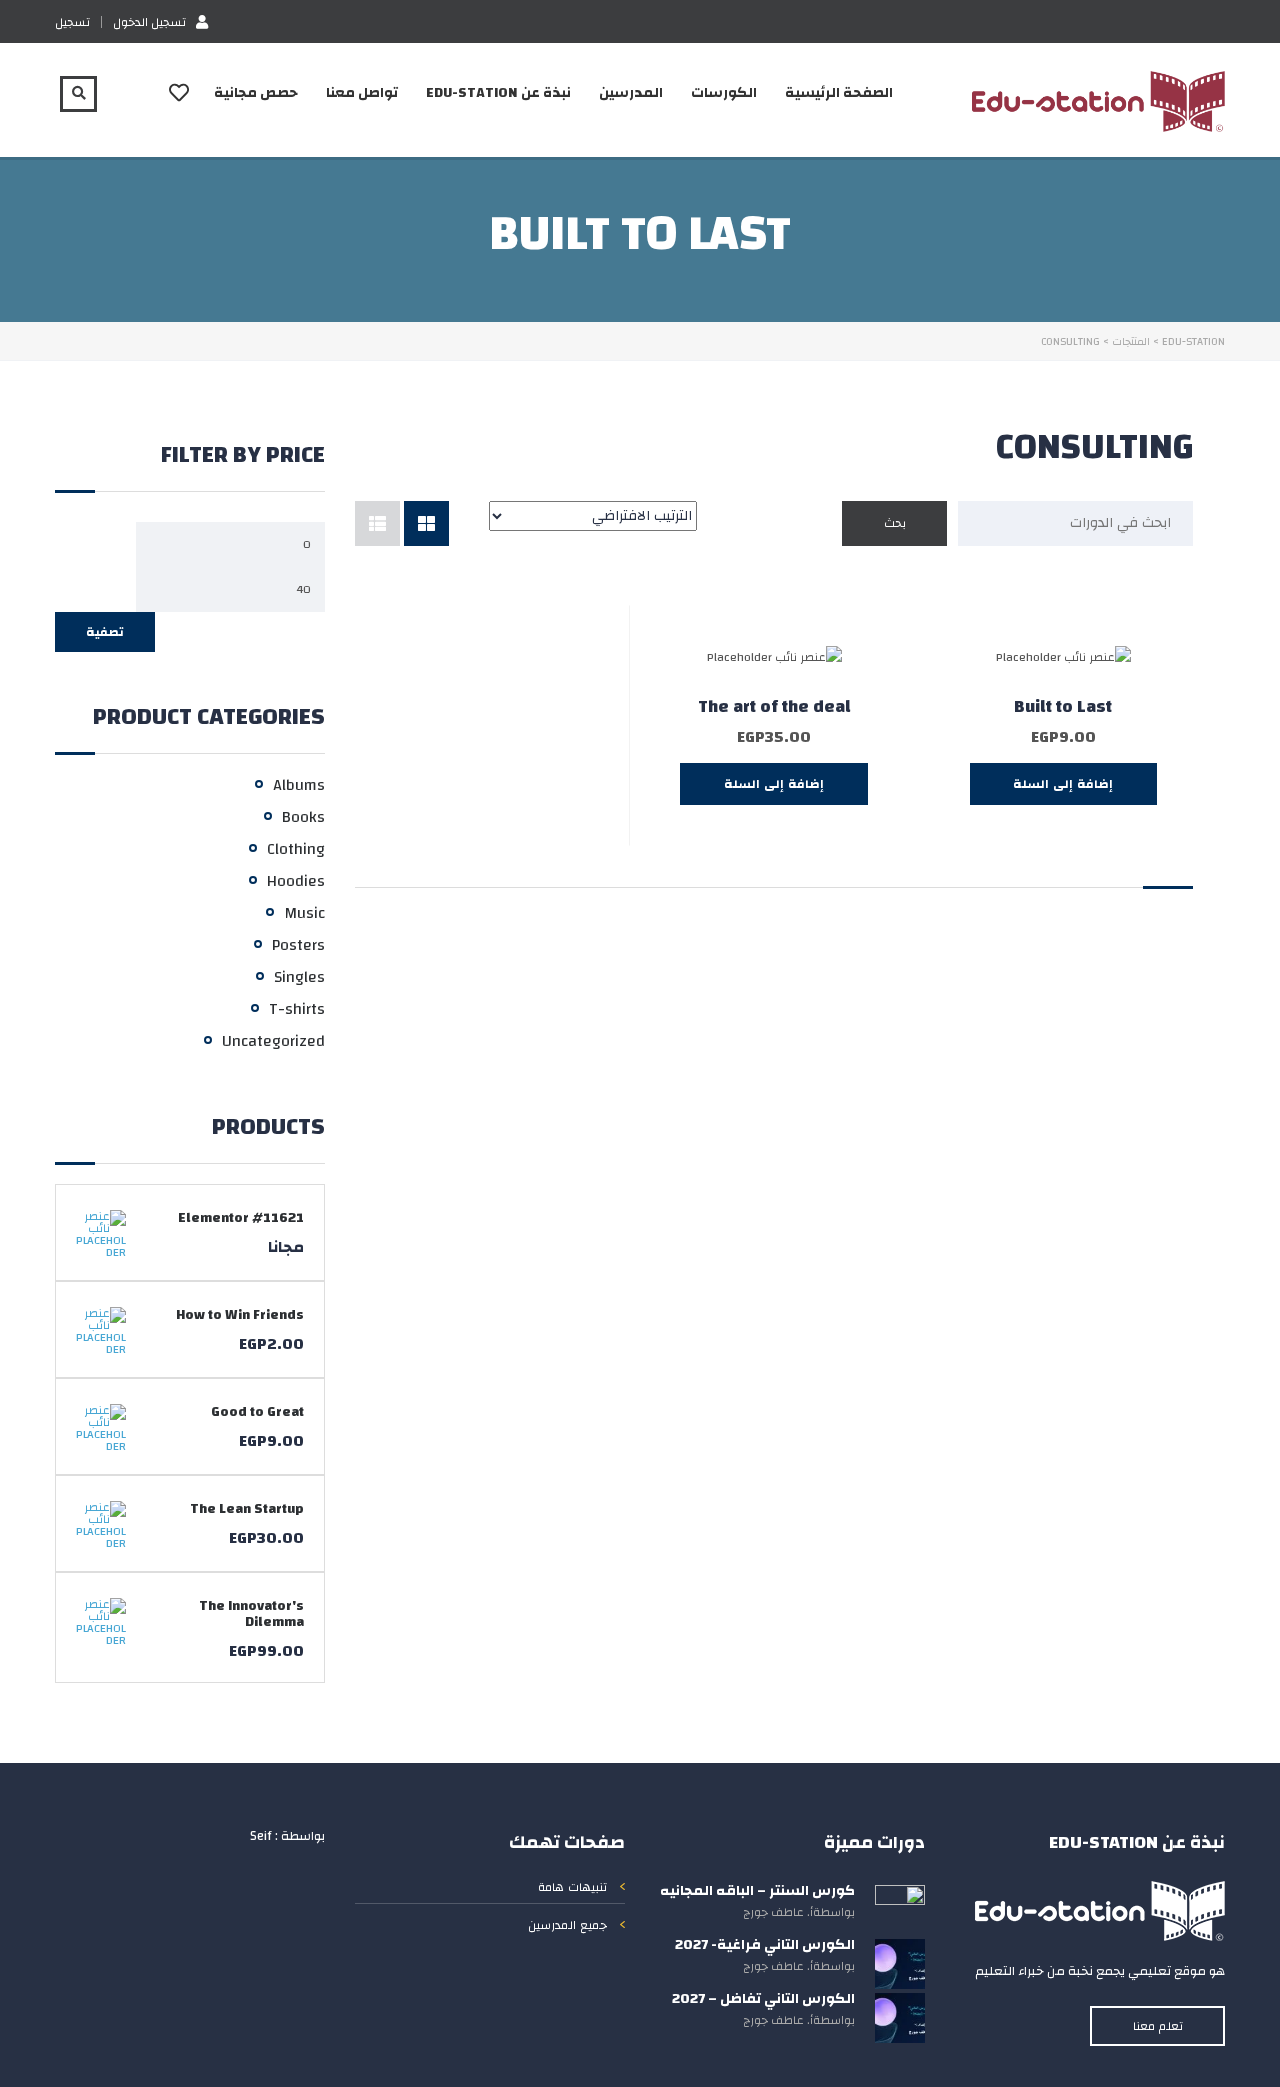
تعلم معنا (1158, 2026)
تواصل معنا (362, 93)
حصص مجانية (256, 93)
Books (303, 817)
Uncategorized (273, 1041)
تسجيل (72, 22)
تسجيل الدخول (149, 21)
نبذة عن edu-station (498, 93)
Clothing (296, 849)
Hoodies (296, 881)
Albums (299, 785)
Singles (299, 977)
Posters (298, 945)
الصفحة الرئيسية (839, 93)
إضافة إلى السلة (1063, 784)
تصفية (105, 632)
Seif (261, 1836)
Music (304, 913)
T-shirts (297, 1009)
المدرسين (631, 93)
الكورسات (724, 93)
